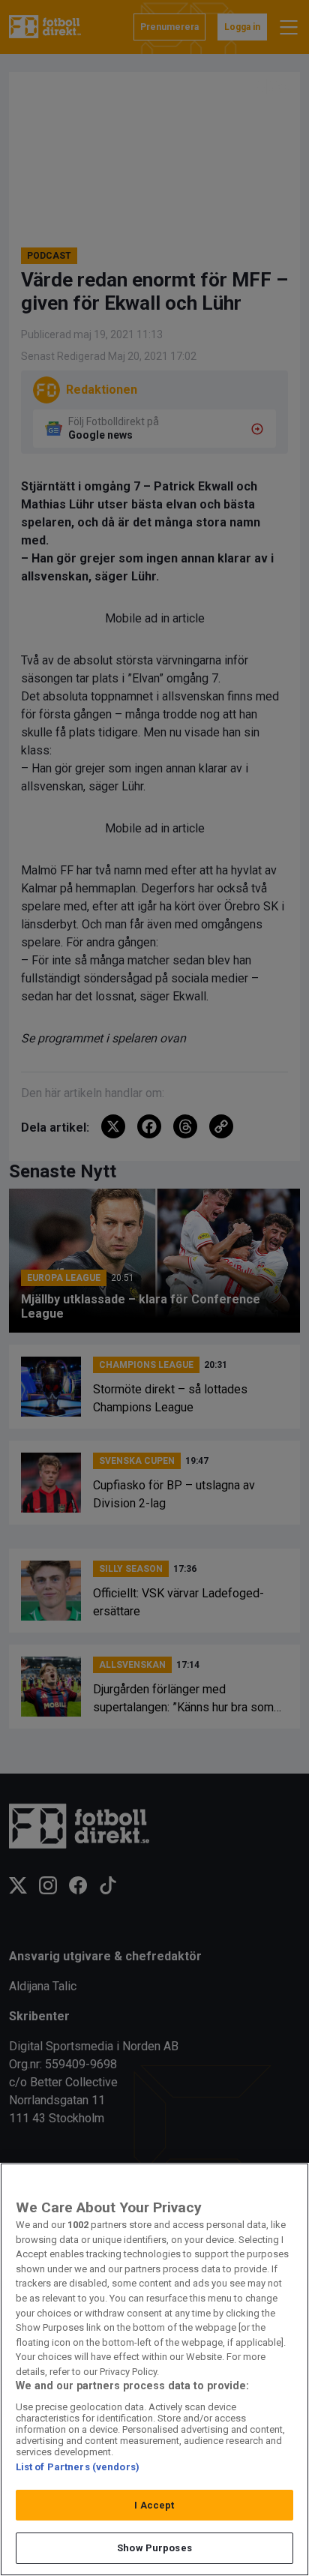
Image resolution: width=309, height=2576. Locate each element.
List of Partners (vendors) (78, 2467)
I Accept (154, 2505)
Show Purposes (154, 2548)
